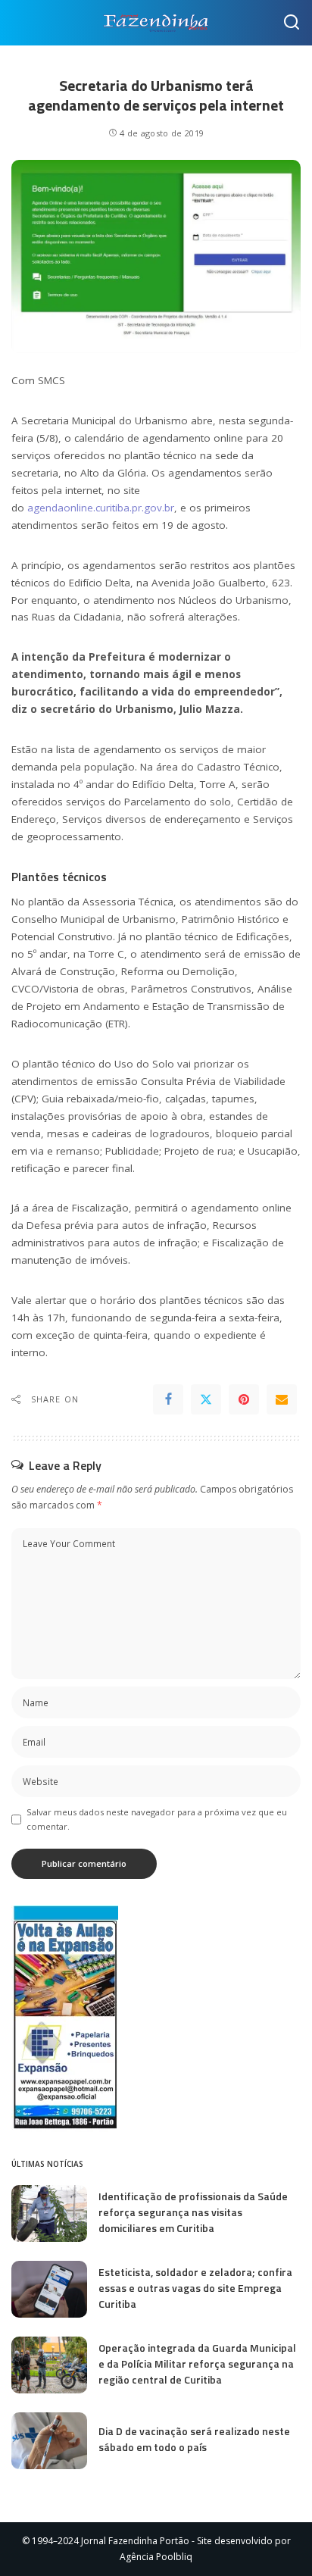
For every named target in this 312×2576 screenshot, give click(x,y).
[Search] (292, 23)
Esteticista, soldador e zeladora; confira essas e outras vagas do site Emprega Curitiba (195, 2288)
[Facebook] (168, 1399)
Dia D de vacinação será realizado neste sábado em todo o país (194, 2439)
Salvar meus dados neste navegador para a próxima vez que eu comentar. (157, 1819)
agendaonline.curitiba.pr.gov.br (101, 508)
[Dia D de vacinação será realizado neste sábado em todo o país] (49, 2441)
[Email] (282, 1399)
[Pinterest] (244, 1399)
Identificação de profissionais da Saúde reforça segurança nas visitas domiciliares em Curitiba (193, 2212)
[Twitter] (206, 1399)
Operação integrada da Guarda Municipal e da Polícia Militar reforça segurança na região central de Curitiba (197, 2363)
